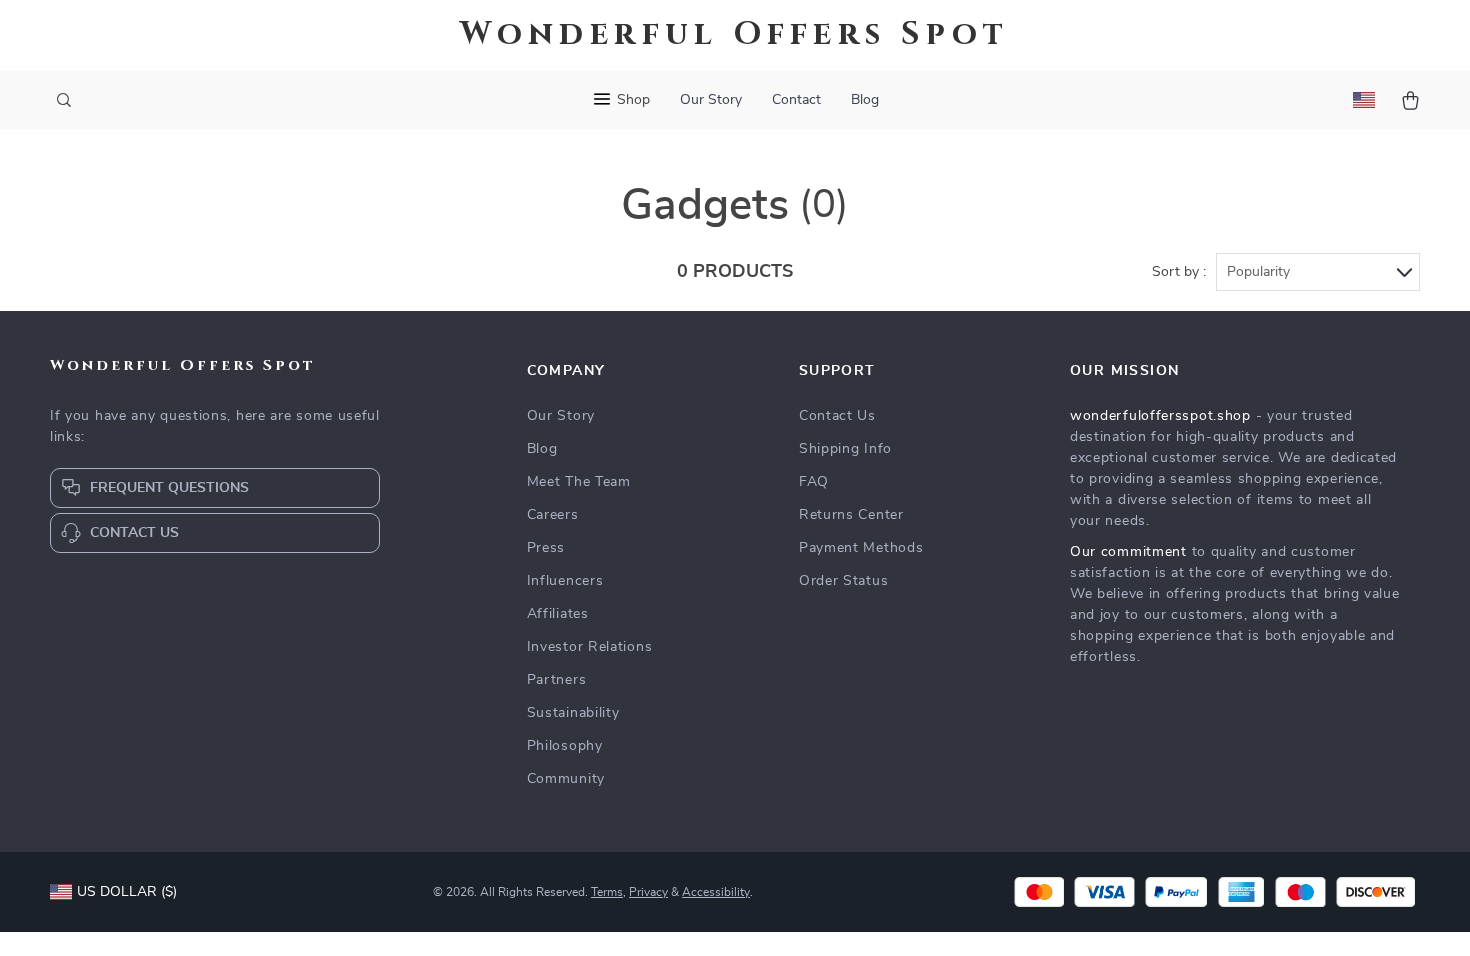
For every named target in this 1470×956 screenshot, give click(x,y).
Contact (796, 100)
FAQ (814, 482)
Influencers (565, 581)
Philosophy (565, 746)
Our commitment (1128, 552)
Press (546, 548)
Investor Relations (590, 647)
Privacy (648, 892)
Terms (607, 892)
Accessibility (716, 892)
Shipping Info (845, 449)
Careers (553, 515)
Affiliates (558, 614)
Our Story (711, 100)
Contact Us (837, 416)
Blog (865, 100)
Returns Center (851, 515)
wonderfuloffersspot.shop (1160, 416)
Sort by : (1179, 272)
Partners (557, 680)
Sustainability (573, 713)
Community (566, 779)
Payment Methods (861, 548)
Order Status (843, 581)
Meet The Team (579, 482)
